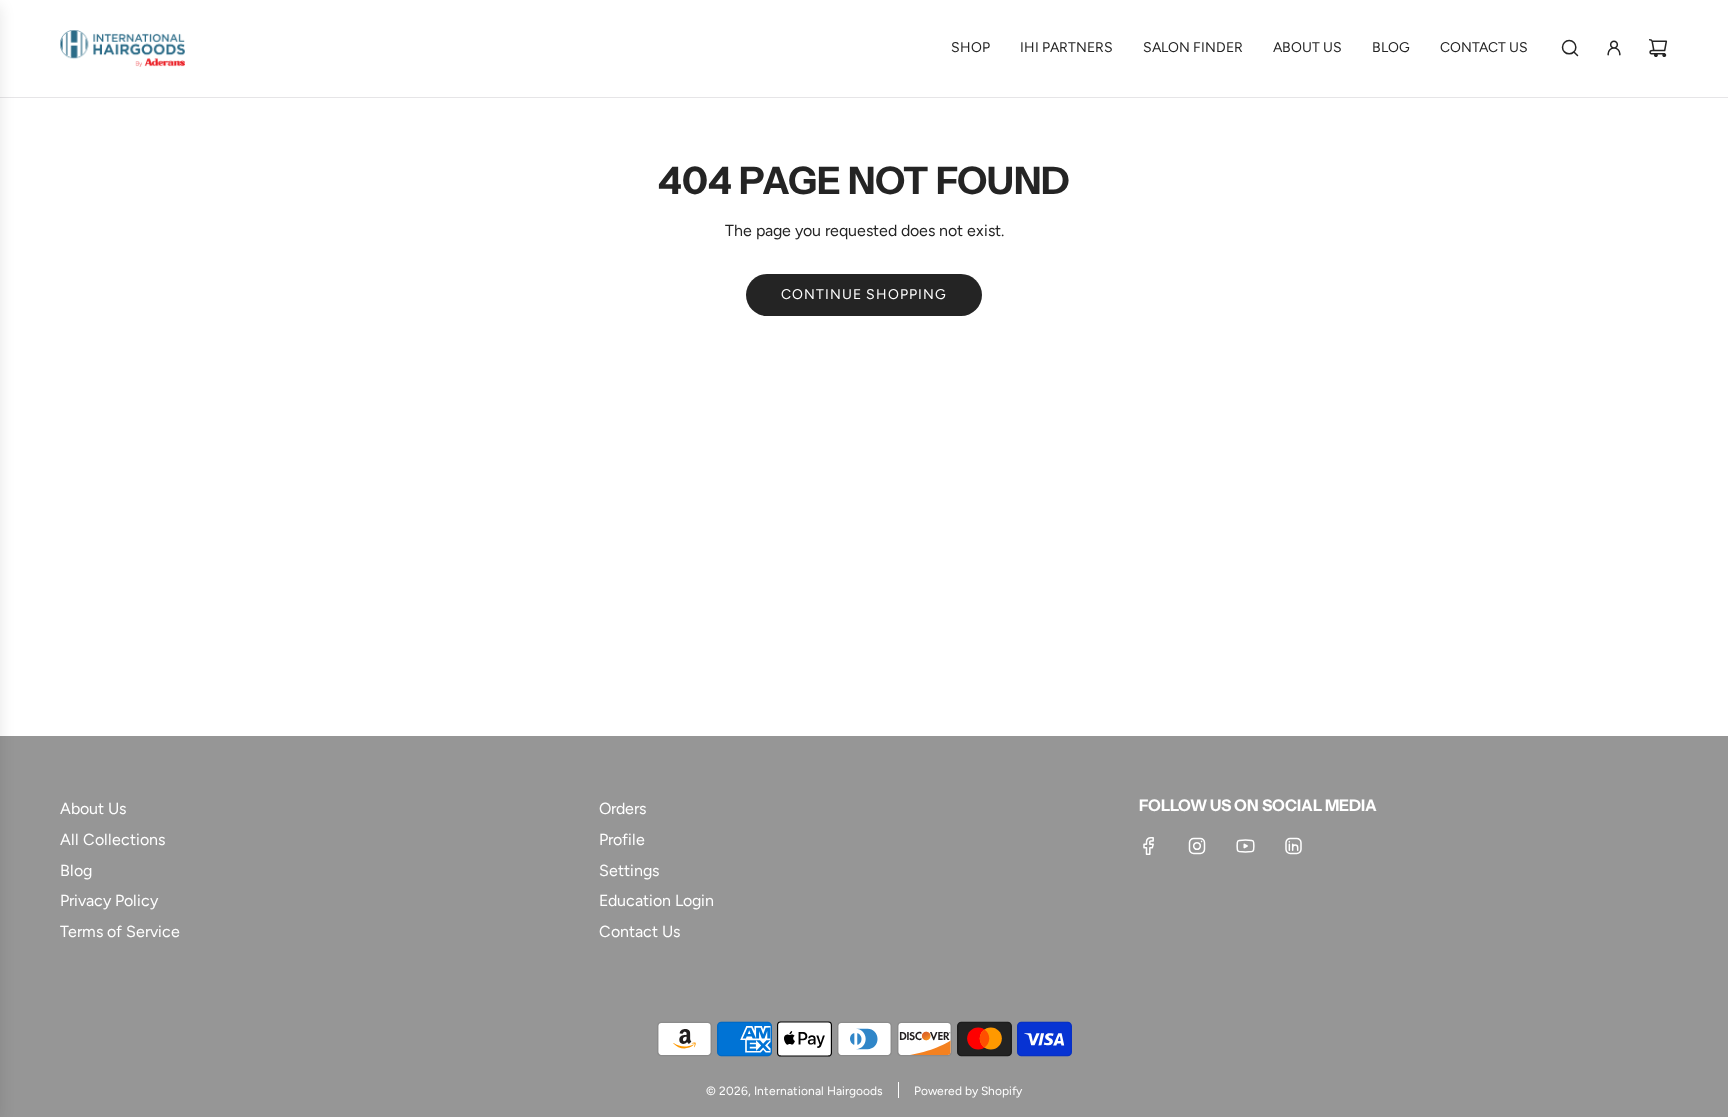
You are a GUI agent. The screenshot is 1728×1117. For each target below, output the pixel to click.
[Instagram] (1197, 846)
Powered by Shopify (968, 1091)
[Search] (1570, 48)
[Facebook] (1149, 846)
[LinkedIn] (1293, 846)
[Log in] (1614, 48)
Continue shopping (864, 294)
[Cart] (1658, 48)
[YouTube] (1245, 846)
